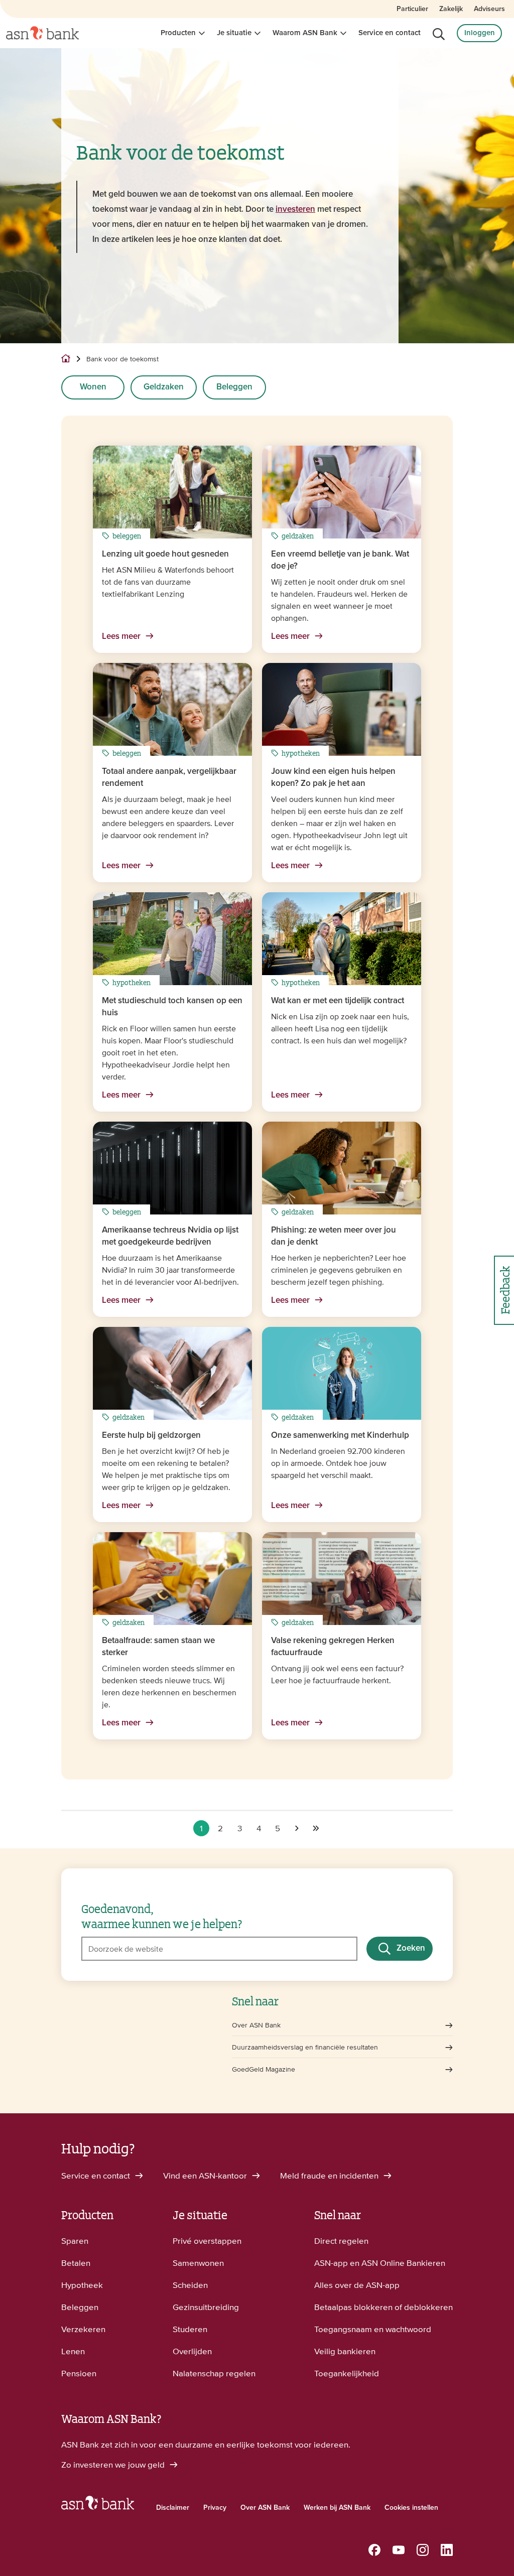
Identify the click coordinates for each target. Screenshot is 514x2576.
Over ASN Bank (256, 2025)
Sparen (75, 2241)
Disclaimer (173, 2508)
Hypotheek (82, 2285)
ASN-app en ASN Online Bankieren (380, 2263)
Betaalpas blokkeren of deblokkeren (383, 2307)
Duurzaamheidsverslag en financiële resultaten (305, 2047)
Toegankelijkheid (347, 2373)
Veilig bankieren (345, 2351)
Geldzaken (164, 387)
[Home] (42, 33)
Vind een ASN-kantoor (206, 2176)
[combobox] (219, 1949)
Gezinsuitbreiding (206, 2307)
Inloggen (480, 33)
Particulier (412, 9)
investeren (295, 210)
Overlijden (192, 2351)
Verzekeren (83, 2329)
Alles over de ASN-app (357, 2285)
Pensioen (79, 2373)
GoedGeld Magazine (264, 2069)
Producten (178, 33)
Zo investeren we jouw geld (114, 2465)
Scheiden (190, 2285)
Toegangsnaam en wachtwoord (373, 2329)
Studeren (190, 2329)
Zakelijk (451, 9)
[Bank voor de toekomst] (297, 1828)
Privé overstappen (207, 2241)
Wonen (93, 387)
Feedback (504, 1290)
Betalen (76, 2263)
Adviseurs (489, 9)
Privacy (215, 2508)
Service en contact (390, 33)
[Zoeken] (439, 34)
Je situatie (234, 33)
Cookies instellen (411, 2508)
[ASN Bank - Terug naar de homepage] (98, 2505)
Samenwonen (198, 2263)
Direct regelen (341, 2241)
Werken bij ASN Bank (337, 2508)
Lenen (73, 2351)
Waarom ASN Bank (305, 33)
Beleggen (234, 387)
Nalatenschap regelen (214, 2373)
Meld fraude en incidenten (330, 2176)
